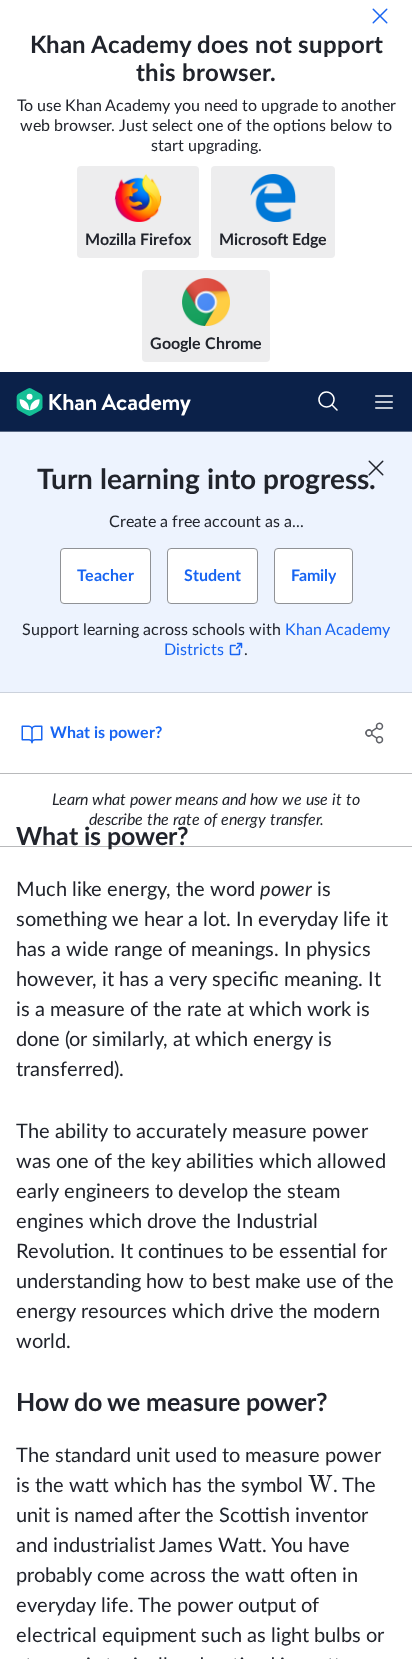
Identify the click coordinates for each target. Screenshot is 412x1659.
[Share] (374, 733)
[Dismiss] (380, 16)
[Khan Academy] (95, 402)
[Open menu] (384, 402)
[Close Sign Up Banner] (376, 468)
